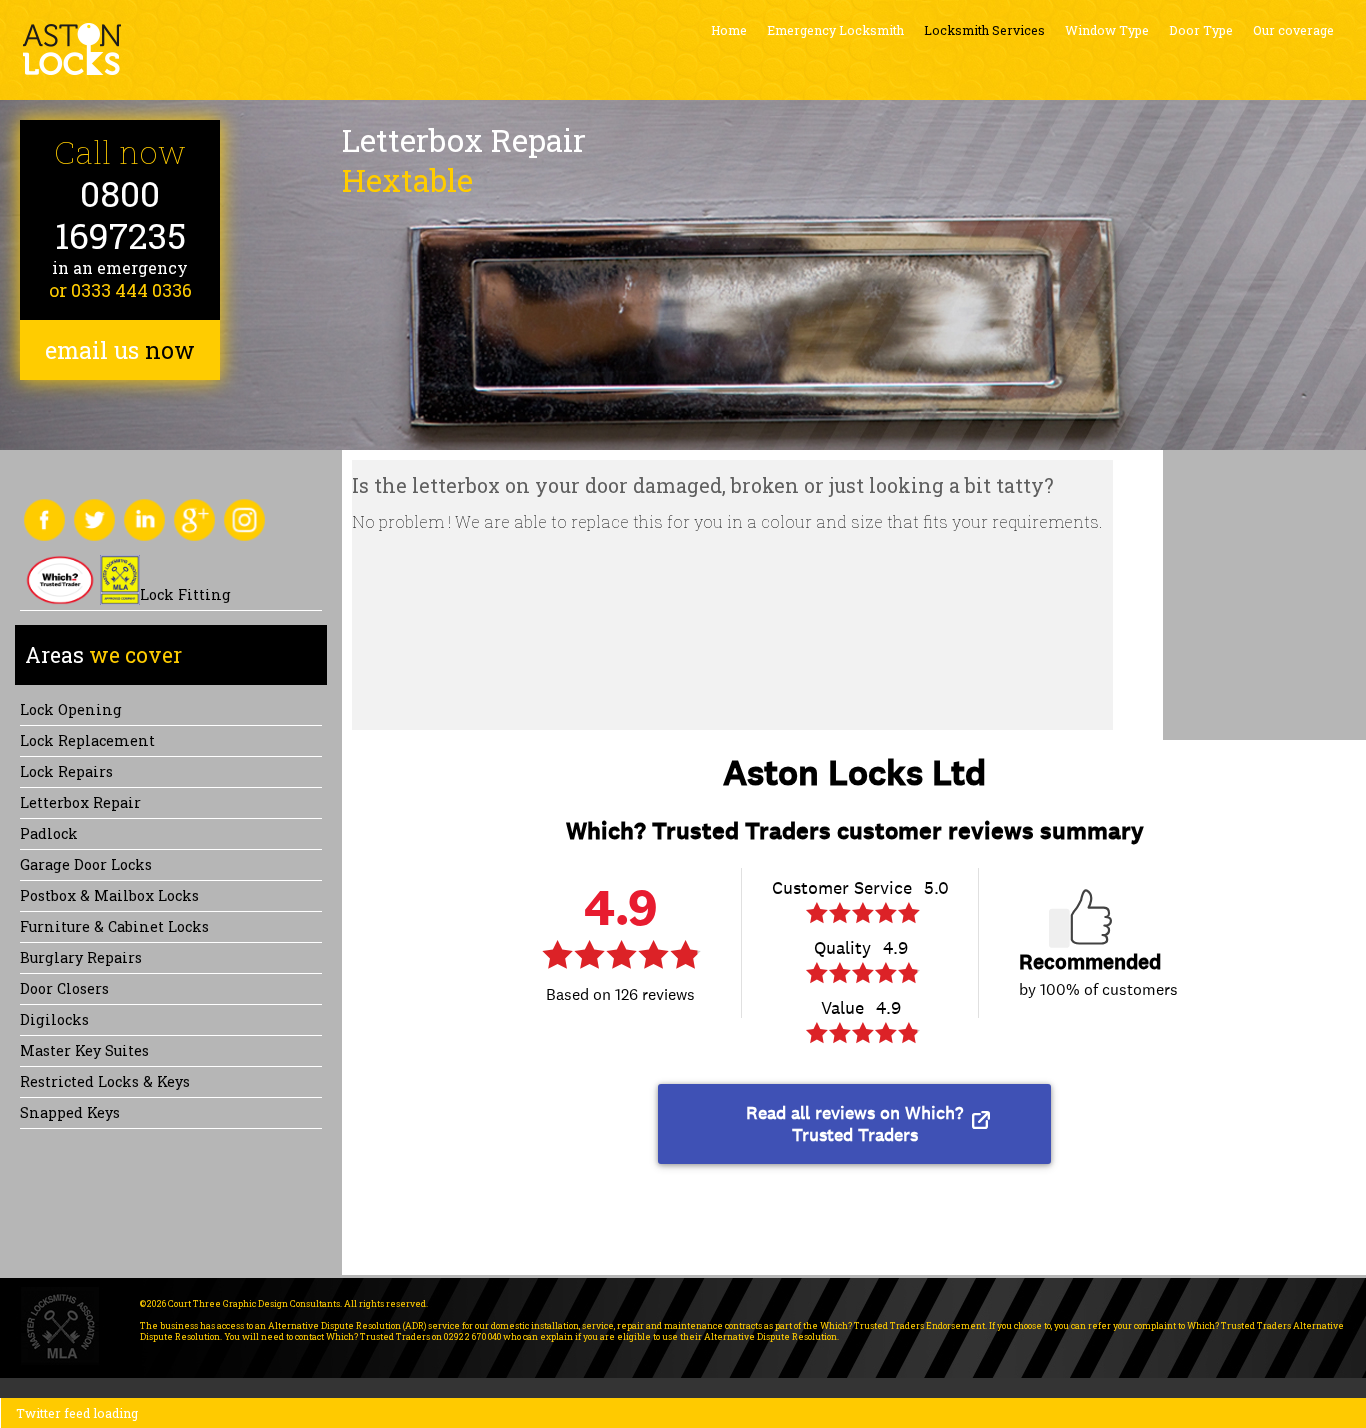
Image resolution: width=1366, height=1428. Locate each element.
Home (729, 30)
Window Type (1107, 30)
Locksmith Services (984, 30)
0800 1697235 (120, 214)
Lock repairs (66, 771)
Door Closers (64, 988)
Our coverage (1293, 30)
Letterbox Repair (80, 802)
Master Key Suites (84, 1050)
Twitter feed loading (77, 1413)
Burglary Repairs (81, 957)
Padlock (49, 833)
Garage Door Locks (86, 864)
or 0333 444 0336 (120, 290)
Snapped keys (70, 1112)
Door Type (1201, 30)
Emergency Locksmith (835, 30)
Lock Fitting (185, 594)
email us (120, 350)
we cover (103, 655)
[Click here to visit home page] (72, 49)
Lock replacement (87, 740)
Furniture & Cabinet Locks (114, 926)
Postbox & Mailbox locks (109, 895)
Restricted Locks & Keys (105, 1081)
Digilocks (54, 1019)
